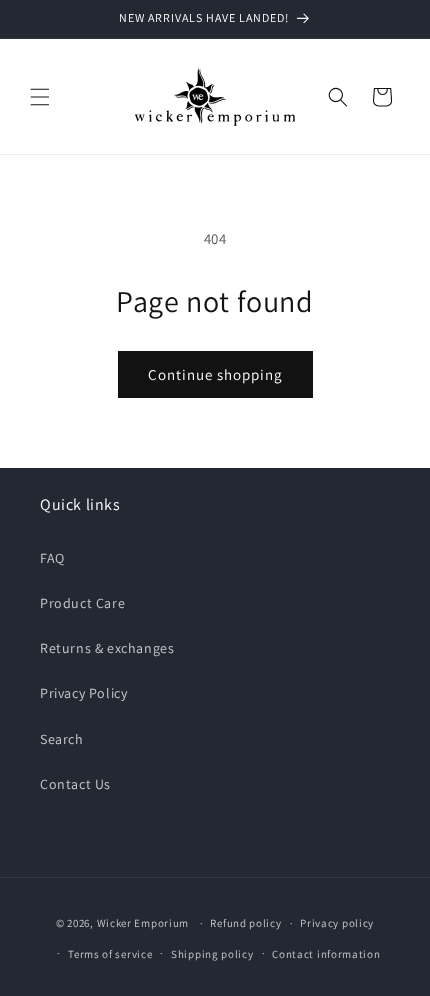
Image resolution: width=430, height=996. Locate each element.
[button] (40, 97)
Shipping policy (212, 954)
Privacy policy (337, 923)
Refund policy (245, 923)
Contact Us (75, 784)
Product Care (82, 603)
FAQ (52, 558)
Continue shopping (215, 374)
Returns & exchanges (107, 648)
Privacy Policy (83, 693)
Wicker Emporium (143, 923)
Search (62, 739)
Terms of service (110, 954)
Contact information (326, 954)
